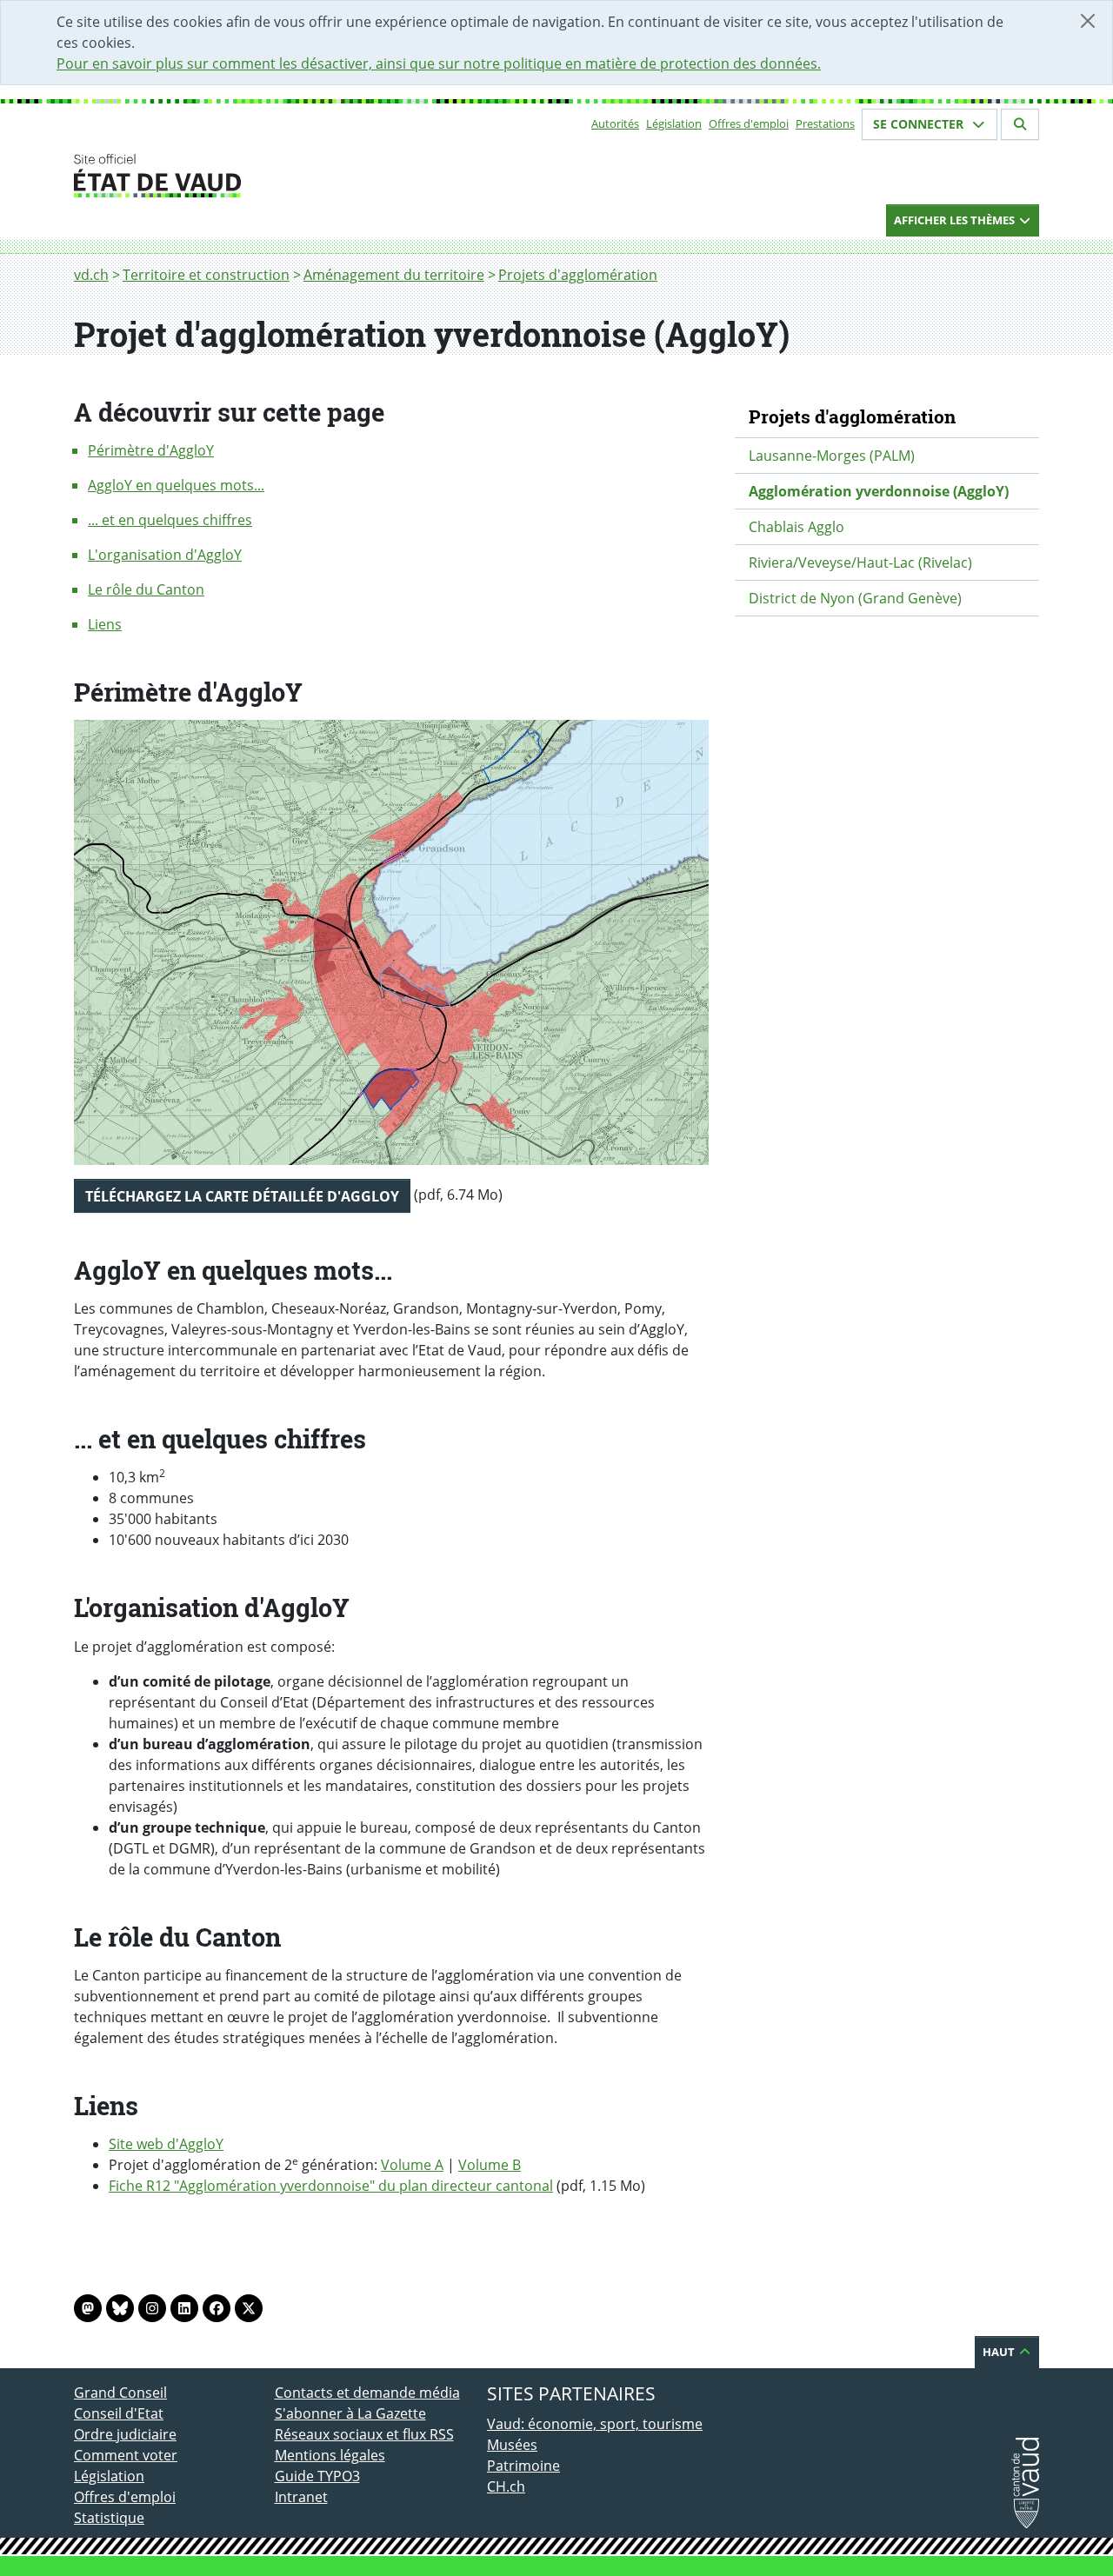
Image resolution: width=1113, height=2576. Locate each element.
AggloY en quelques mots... (176, 485)
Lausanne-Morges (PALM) (832, 456)
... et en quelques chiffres (170, 520)
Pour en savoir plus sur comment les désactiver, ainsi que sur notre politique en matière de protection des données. (439, 63)
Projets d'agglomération (578, 275)
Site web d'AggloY (166, 2144)
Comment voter (126, 2455)
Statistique (109, 2518)
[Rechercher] (1020, 124)
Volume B (490, 2165)
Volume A (412, 2165)
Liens (105, 624)
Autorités (615, 123)
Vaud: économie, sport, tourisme (595, 2424)
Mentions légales (330, 2455)
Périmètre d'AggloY (151, 450)
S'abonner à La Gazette (350, 2413)
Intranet (301, 2497)
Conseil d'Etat (119, 2413)
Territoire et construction (206, 275)
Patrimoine (523, 2466)
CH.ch (506, 2486)
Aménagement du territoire (394, 275)
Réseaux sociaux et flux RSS (364, 2434)
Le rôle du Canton (146, 589)
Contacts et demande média (367, 2393)
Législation (674, 123)
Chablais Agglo (796, 527)
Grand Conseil (120, 2393)
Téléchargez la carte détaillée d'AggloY (242, 1196)
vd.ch (91, 275)
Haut (1000, 2352)
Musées (512, 2445)
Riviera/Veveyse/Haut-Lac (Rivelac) (860, 562)
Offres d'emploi (749, 123)
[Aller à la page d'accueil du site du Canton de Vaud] (267, 176)
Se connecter (920, 124)
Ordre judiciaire (125, 2434)
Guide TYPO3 (317, 2476)
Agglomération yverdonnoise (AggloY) (879, 491)
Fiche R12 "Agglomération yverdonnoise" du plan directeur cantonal (331, 2186)
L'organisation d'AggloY (165, 555)
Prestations (825, 123)
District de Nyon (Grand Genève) (855, 598)
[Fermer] (1088, 21)
